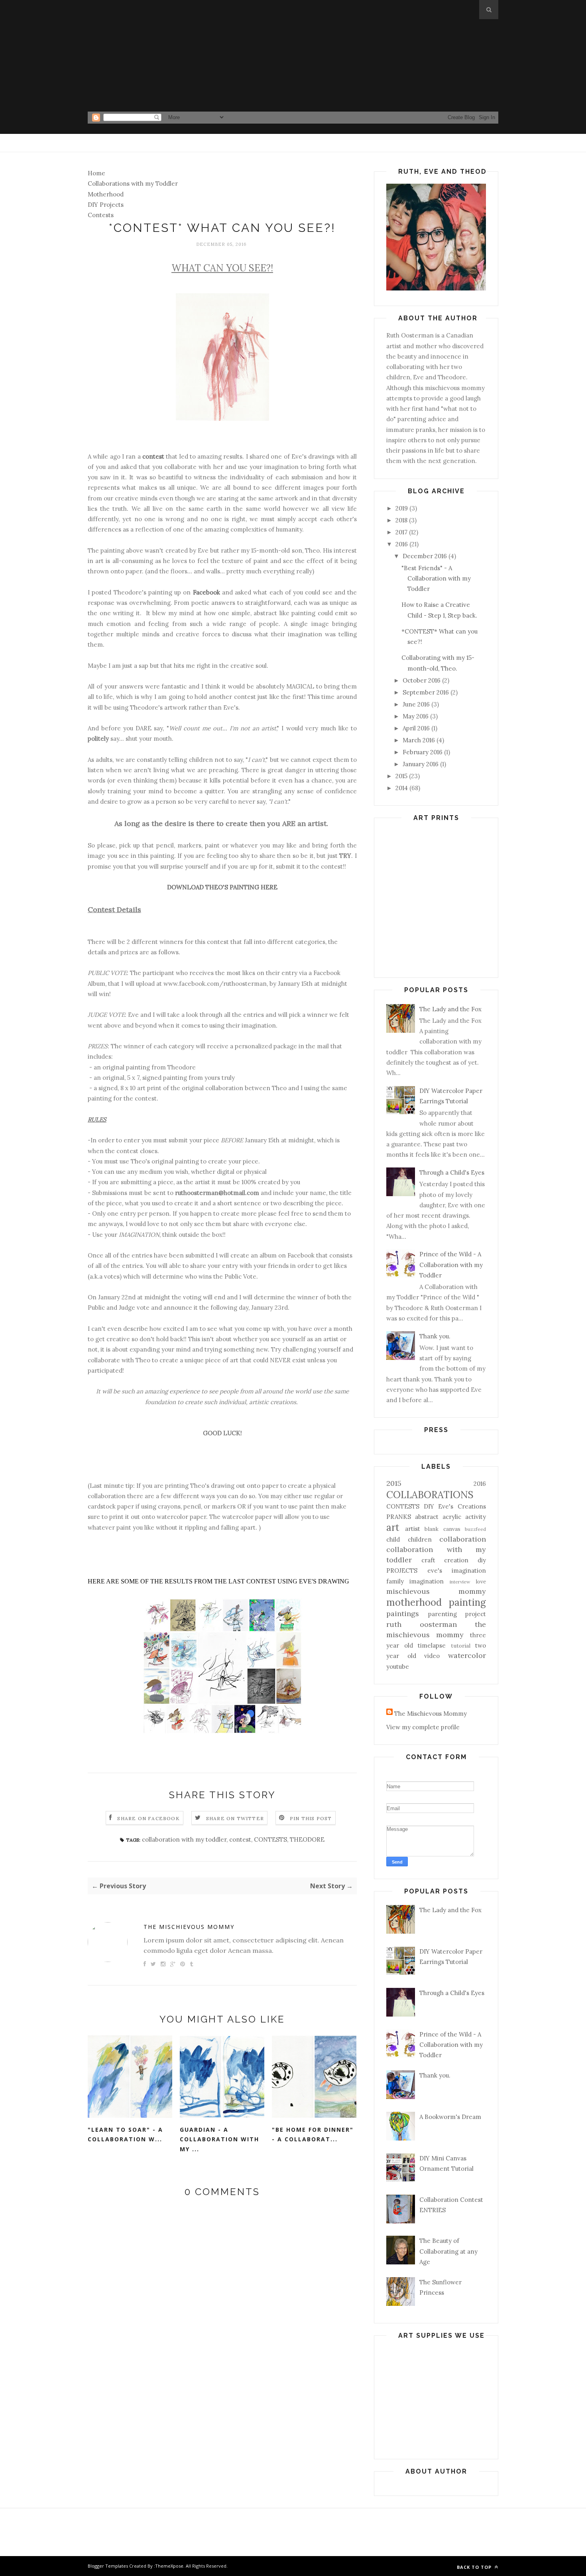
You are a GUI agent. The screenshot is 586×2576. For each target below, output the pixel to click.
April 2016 (416, 728)
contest (240, 1839)
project (476, 1614)
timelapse (432, 1645)
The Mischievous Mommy (189, 1927)
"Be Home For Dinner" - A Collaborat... (313, 2135)
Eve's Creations (462, 1506)
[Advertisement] (293, 56)
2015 (401, 776)
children (420, 1539)
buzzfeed (475, 1529)
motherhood (414, 1602)
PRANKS (399, 1517)
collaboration (463, 1539)
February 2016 (423, 752)
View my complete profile (423, 1727)
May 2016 (416, 716)
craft (428, 1560)
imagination (427, 1581)
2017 (401, 532)
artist (413, 1529)
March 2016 (419, 740)
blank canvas (442, 1529)
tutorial (461, 1646)
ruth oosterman (422, 1624)
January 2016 (421, 764)
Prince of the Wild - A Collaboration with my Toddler (451, 1265)
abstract (427, 1517)
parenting (442, 1614)
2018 (401, 520)
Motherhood (106, 194)
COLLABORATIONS (430, 1495)
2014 (402, 788)
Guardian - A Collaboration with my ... (219, 2139)
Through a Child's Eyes (452, 1172)
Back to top (475, 2567)
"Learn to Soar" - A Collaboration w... (125, 2135)
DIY (429, 1506)
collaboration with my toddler (184, 1839)
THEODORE (307, 1839)
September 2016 (426, 692)
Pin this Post (311, 1818)
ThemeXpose (169, 2566)
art (393, 1527)
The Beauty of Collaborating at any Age (448, 2251)
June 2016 (416, 704)
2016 (402, 544)
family (395, 1581)
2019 (402, 508)
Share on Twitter (235, 1818)
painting (467, 1602)
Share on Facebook (148, 1818)
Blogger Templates (108, 2566)
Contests (101, 215)
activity (476, 1517)
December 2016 (425, 556)
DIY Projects (106, 205)
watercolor (467, 1655)
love (481, 1581)
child (393, 1539)
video (432, 1656)
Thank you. (435, 1336)
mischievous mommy (436, 1591)
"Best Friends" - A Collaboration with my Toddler (436, 579)
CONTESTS (270, 1839)
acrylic (452, 1517)
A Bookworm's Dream (450, 2117)
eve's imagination (457, 1571)
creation (456, 1560)
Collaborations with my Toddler (133, 183)
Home (96, 173)
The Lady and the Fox (450, 1009)
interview (460, 1582)
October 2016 (422, 680)
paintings (403, 1614)
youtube (398, 1667)
